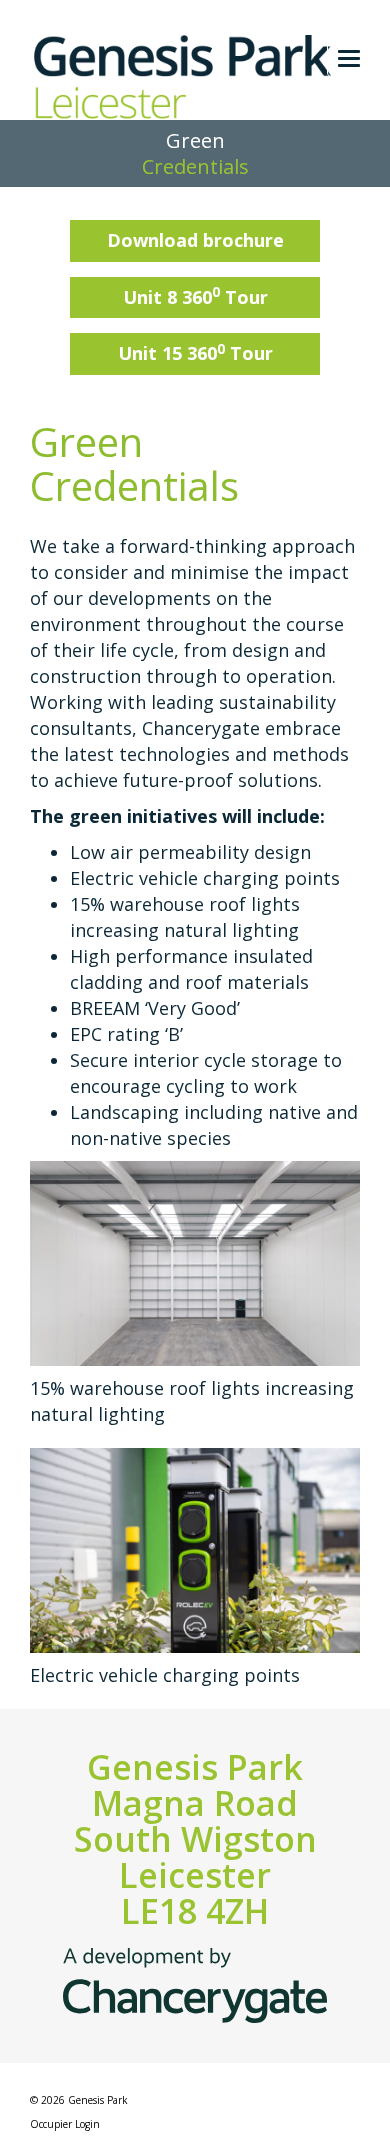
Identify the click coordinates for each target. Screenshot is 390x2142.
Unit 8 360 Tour (195, 296)
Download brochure (195, 240)
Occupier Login (65, 2124)
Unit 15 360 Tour (195, 353)
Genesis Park (98, 2100)
